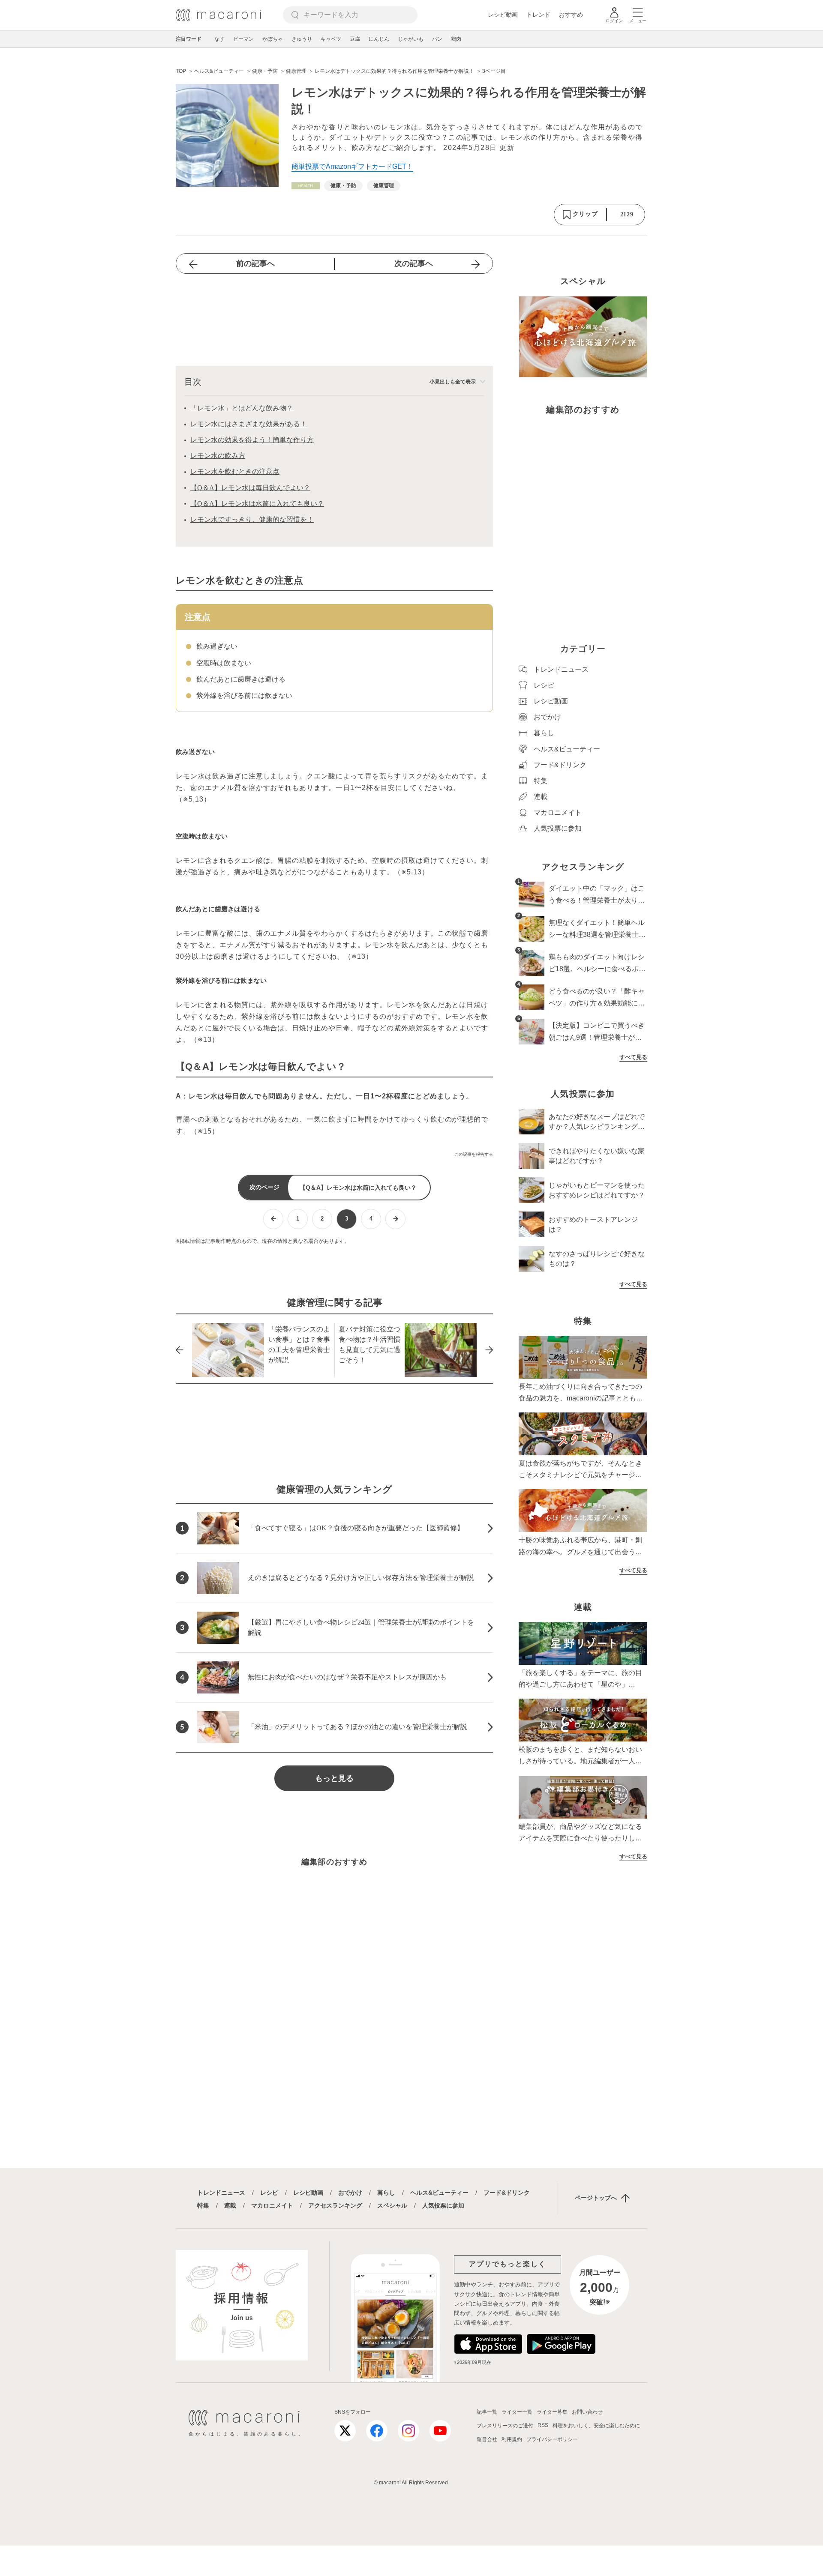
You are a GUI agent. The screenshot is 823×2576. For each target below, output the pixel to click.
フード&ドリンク (507, 2193)
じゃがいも (411, 39)
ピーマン (243, 39)
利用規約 (512, 2439)
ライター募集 (552, 2412)
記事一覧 (487, 2412)
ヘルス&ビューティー (439, 2193)
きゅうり (302, 39)
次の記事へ (414, 263)
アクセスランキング (335, 2205)
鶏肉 (456, 39)
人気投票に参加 (443, 2205)
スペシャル (392, 2205)
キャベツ (331, 39)
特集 (203, 2205)
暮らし (386, 2193)
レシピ (269, 2193)
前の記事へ (255, 263)
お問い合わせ (587, 2412)
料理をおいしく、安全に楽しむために (596, 2426)
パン (437, 39)
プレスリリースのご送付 (505, 2426)
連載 (230, 2205)
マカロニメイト (272, 2205)
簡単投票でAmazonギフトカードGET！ (352, 166)
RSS (543, 2425)
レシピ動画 (503, 15)
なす (219, 39)
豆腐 (355, 39)
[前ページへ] (273, 1219)
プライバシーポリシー (552, 2439)
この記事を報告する (474, 1154)
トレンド (538, 15)
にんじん (379, 39)
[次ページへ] (395, 1219)
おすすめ (571, 15)
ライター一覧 (517, 2412)
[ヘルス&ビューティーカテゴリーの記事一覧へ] (306, 186)
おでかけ (350, 2193)
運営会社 (487, 2439)
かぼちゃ (273, 39)
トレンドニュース (221, 2193)
